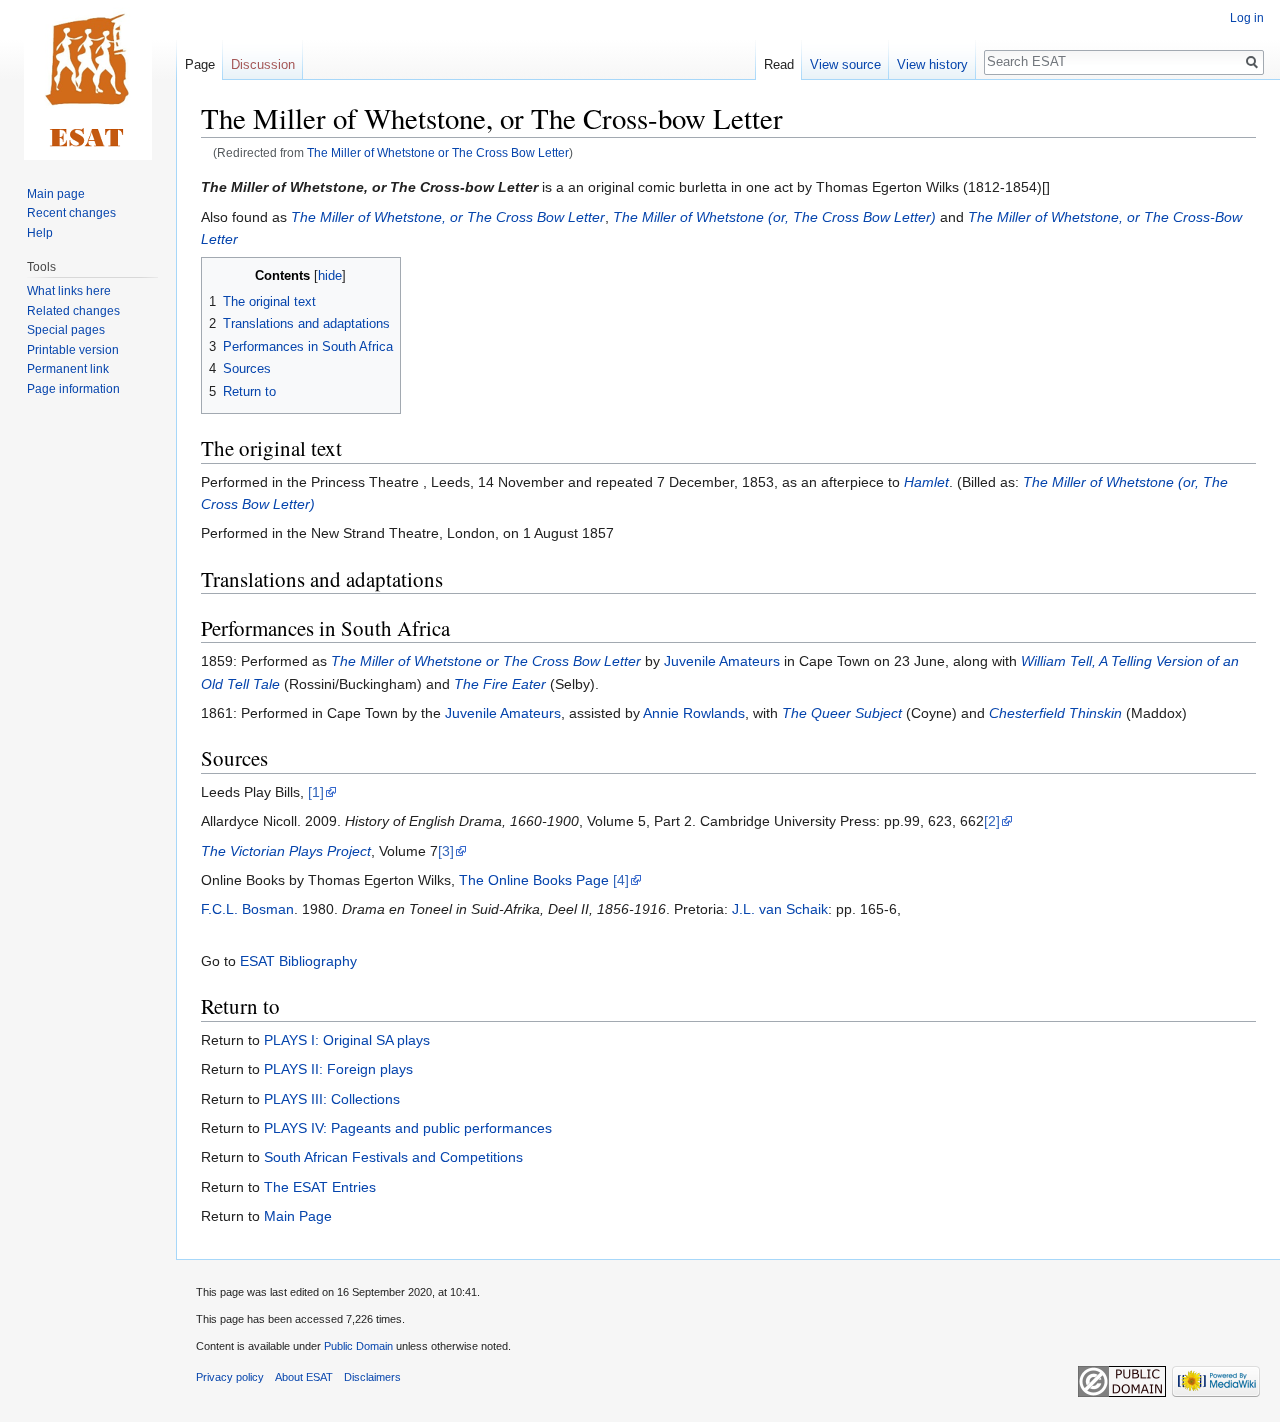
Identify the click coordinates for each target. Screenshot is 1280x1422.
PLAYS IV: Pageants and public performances (408, 1128)
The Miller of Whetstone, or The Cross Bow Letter (448, 217)
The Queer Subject (842, 713)
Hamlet (926, 482)
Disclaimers (372, 1377)
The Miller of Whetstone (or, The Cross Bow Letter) (774, 217)
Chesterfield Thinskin (1055, 713)
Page (200, 64)
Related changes (73, 311)
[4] (621, 880)
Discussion (263, 64)
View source (845, 64)
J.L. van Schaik (780, 909)
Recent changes (71, 213)
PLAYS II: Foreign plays (338, 1069)
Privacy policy (230, 1377)
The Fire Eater (500, 684)
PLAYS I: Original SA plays (347, 1040)
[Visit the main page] (88, 80)
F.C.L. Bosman (247, 909)
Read (779, 64)
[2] (992, 821)
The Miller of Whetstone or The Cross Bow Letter (438, 152)
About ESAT (304, 1377)
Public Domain (358, 1346)
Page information (73, 389)
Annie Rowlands (694, 713)
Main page (56, 194)
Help (40, 233)
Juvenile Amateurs (722, 661)
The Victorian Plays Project (286, 851)
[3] (446, 851)
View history (932, 64)
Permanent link (68, 369)
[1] (316, 792)
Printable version (73, 350)
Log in (1247, 18)
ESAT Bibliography (298, 961)
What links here (69, 291)
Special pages (66, 330)
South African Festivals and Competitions (393, 1157)
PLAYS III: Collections (332, 1099)
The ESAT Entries (320, 1187)
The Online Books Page (534, 880)
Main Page (298, 1216)
